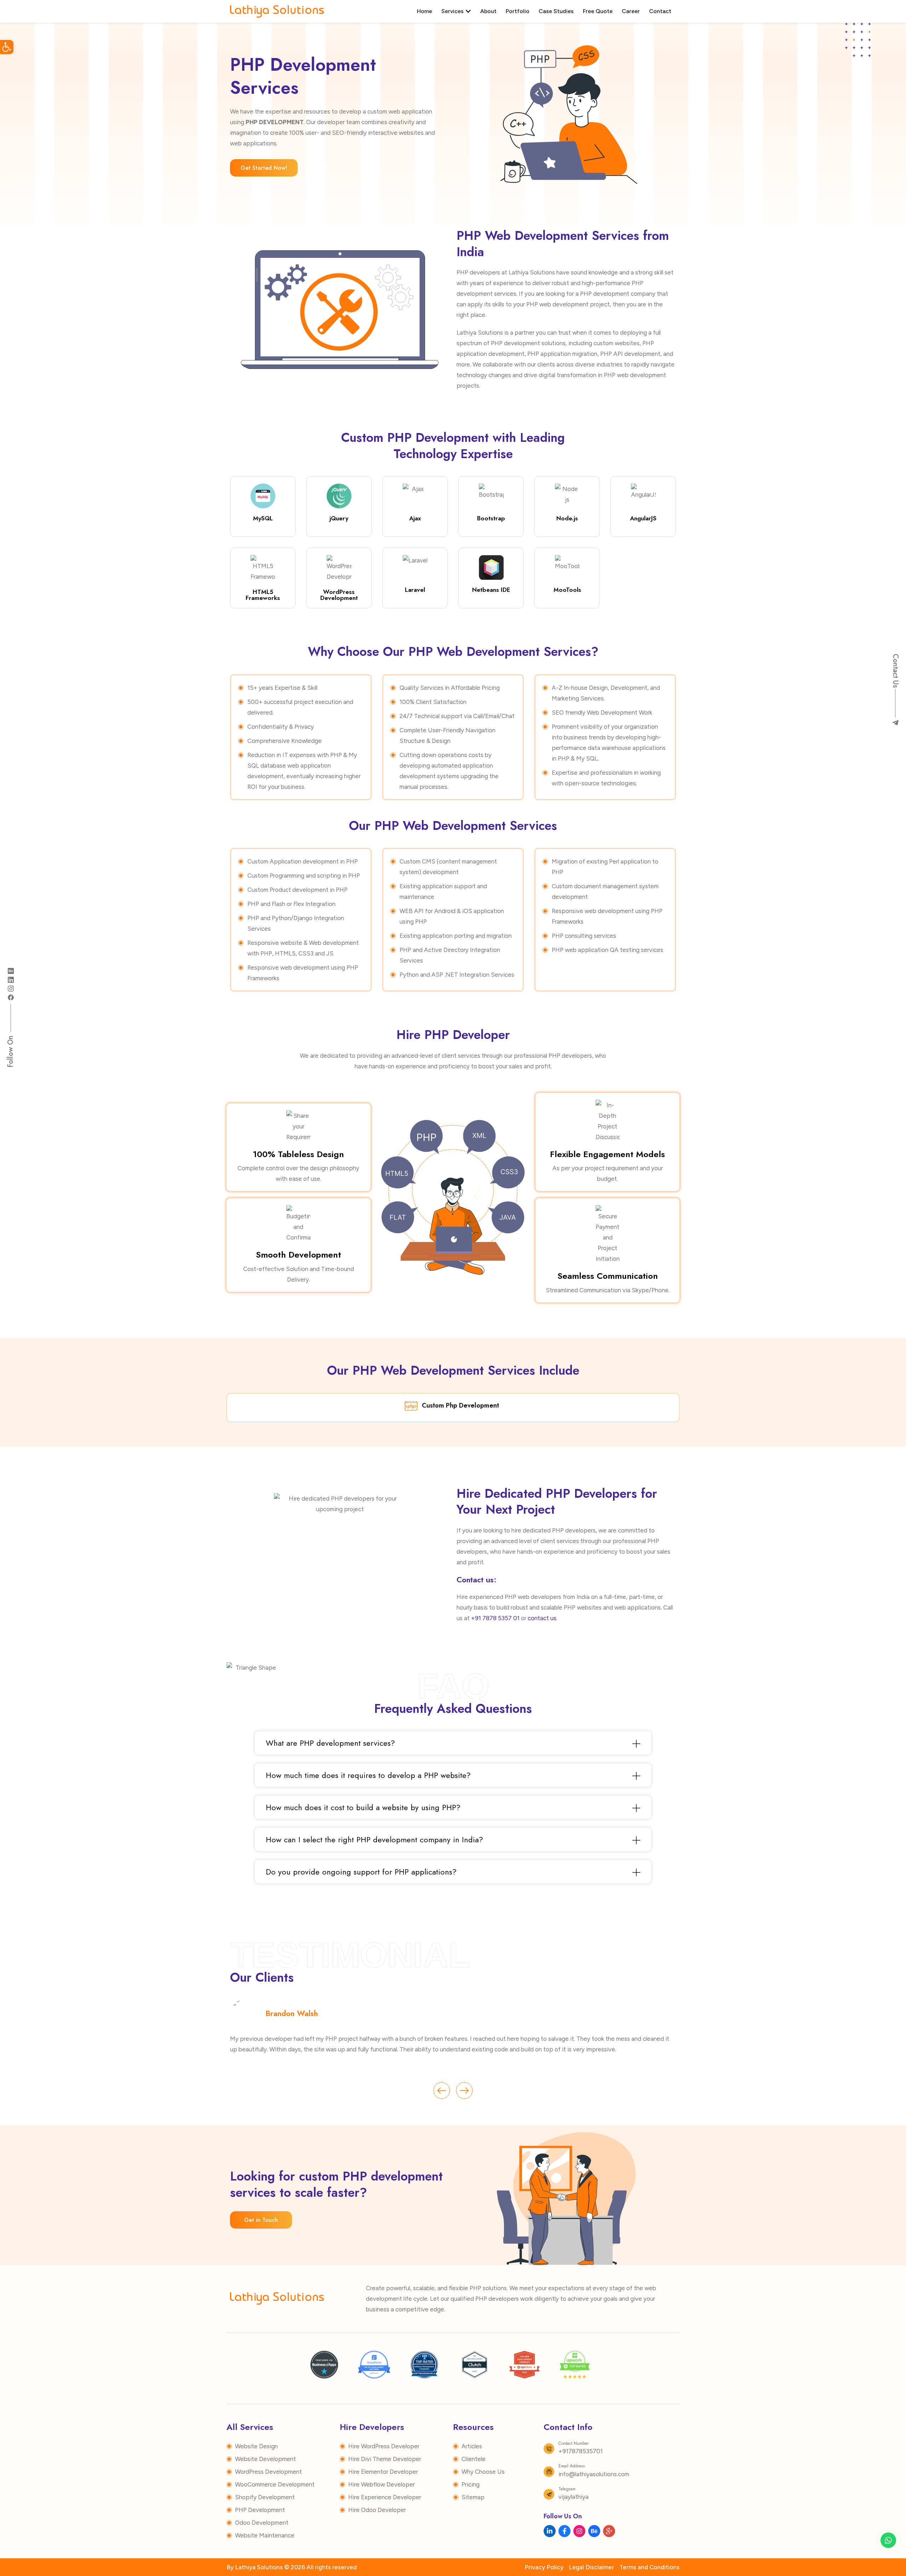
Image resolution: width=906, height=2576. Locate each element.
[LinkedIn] (11, 979)
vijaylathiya (574, 2497)
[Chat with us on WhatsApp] (888, 2540)
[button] (7, 47)
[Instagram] (11, 988)
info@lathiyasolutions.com (594, 2474)
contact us (542, 1618)
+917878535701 (581, 2451)
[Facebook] (11, 997)
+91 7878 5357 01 (495, 1618)
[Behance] (11, 970)
